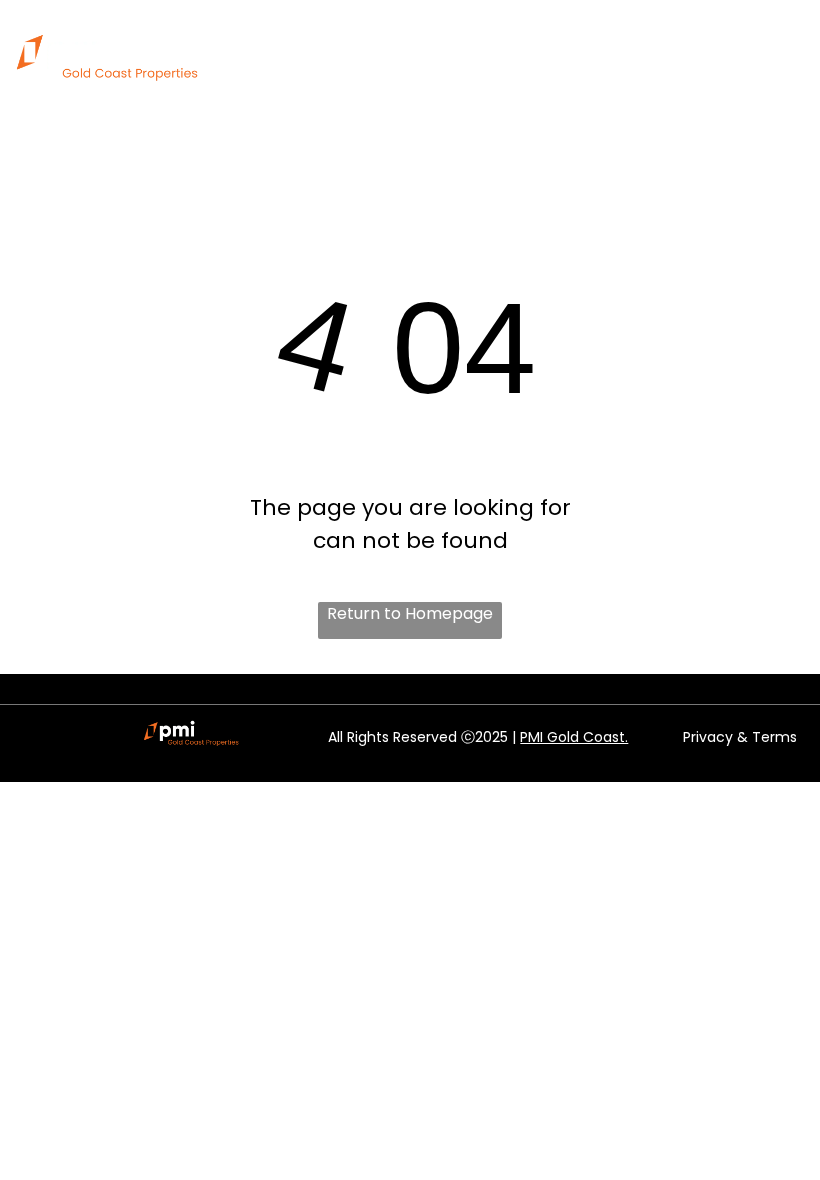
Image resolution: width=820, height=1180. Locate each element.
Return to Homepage (410, 613)
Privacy (708, 737)
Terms (774, 737)
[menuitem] (357, 50)
